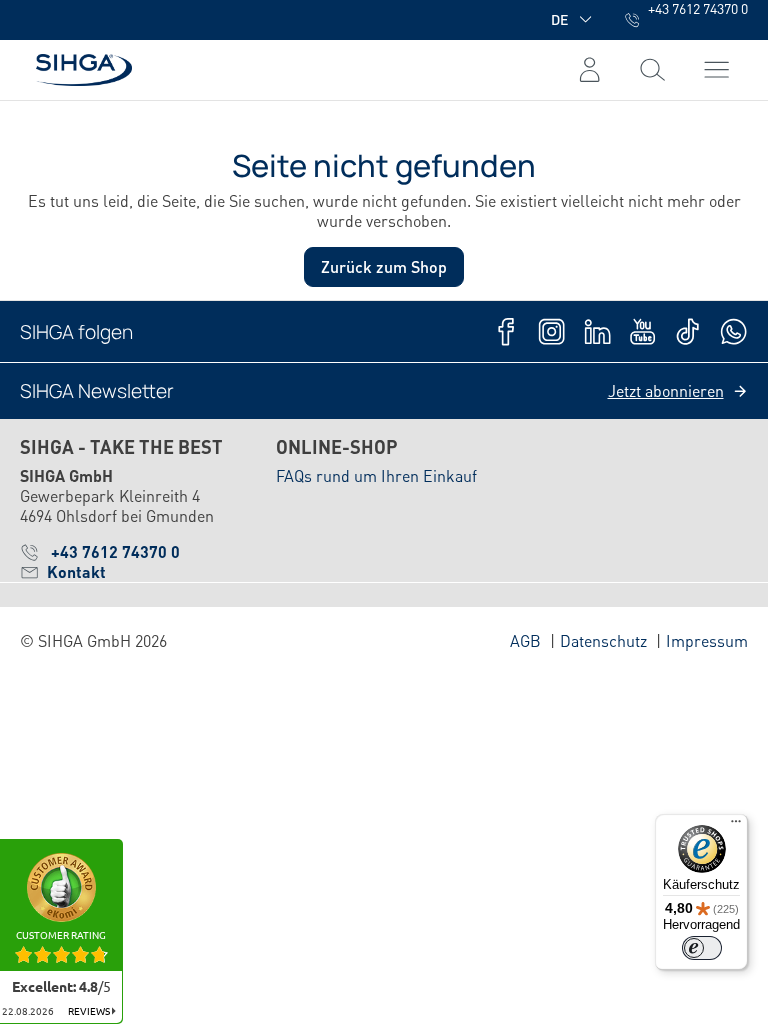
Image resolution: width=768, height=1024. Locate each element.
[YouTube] (642, 331)
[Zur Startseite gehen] (76, 69)
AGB (525, 640)
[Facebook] (506, 331)
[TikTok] (687, 331)
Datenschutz (603, 640)
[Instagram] (551, 331)
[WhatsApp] (733, 331)
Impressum (707, 640)
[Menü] (652, 70)
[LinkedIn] (597, 331)
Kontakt (76, 572)
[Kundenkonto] (589, 70)
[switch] (702, 948)
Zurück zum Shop (384, 266)
